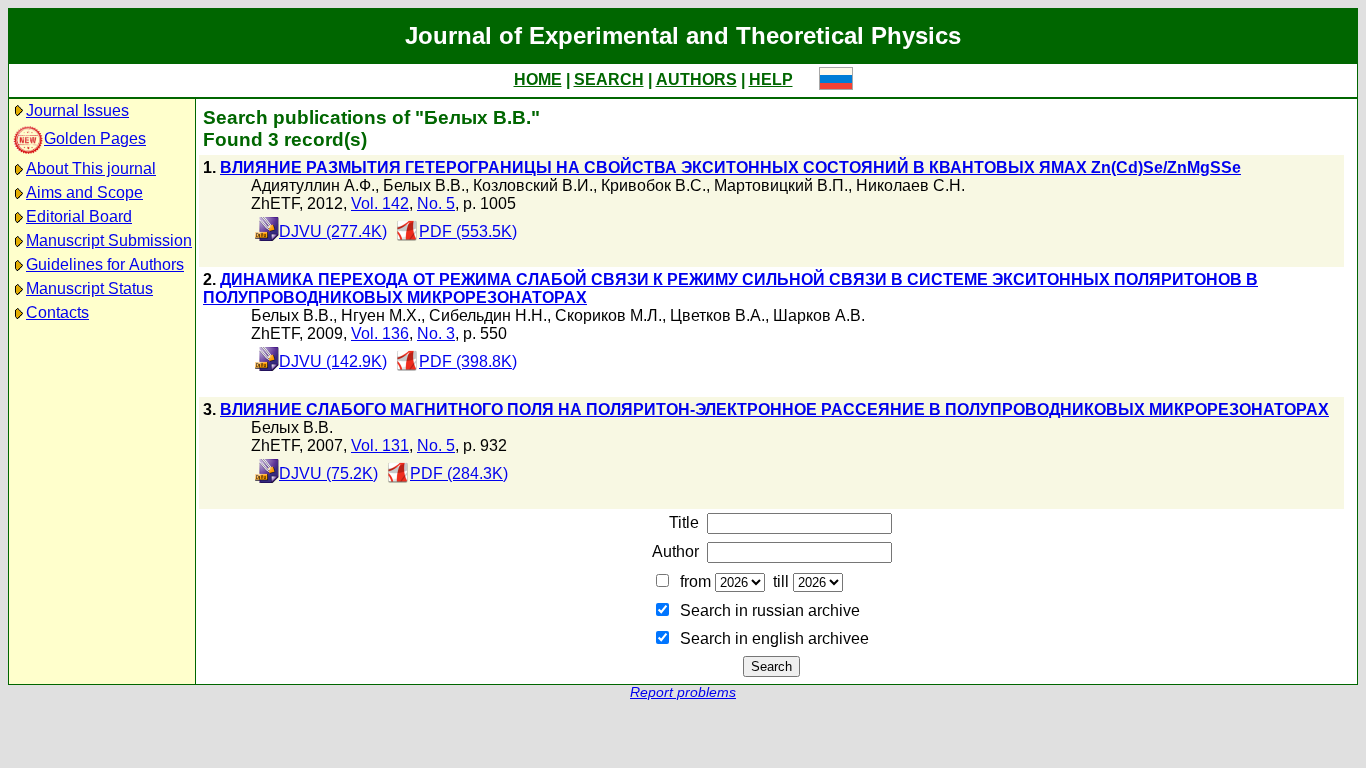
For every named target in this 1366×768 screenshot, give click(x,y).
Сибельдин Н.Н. (488, 315)
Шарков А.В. (819, 315)
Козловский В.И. (533, 185)
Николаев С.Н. (910, 185)
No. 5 (436, 203)
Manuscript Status (89, 288)
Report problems (683, 692)
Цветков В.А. (717, 315)
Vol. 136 (380, 333)
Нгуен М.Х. (381, 315)
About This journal (91, 168)
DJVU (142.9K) (333, 361)
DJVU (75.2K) (328, 473)
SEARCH (609, 79)
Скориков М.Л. (608, 315)
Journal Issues (77, 110)
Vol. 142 (380, 203)
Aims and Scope (84, 192)
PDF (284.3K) (459, 473)
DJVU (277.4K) (333, 231)
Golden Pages (95, 138)
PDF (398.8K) (468, 361)
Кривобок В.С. (653, 185)
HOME (538, 79)
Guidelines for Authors (105, 264)
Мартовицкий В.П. (781, 185)
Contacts (57, 312)
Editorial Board (79, 216)
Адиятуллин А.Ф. (313, 185)
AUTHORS (696, 79)
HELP (771, 79)
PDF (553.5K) (468, 231)
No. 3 (436, 333)
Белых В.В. (424, 185)
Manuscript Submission (109, 240)
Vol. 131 (380, 445)
